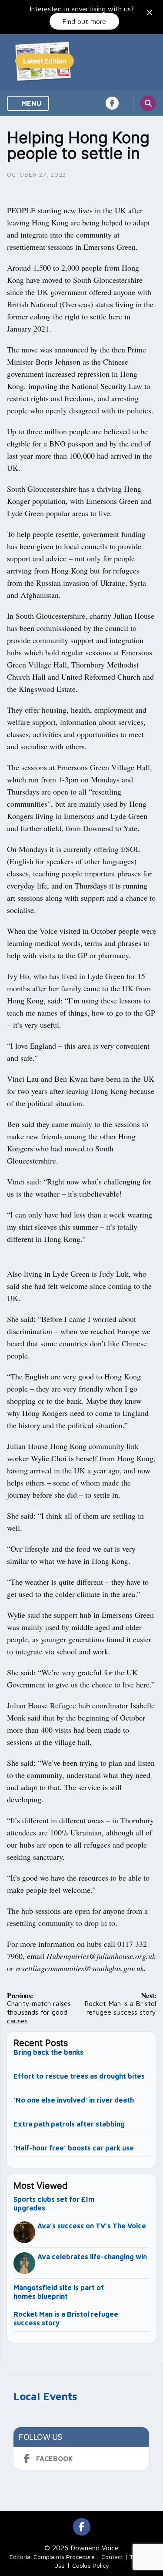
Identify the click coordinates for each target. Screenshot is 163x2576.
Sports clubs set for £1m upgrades (54, 2204)
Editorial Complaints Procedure (52, 2557)
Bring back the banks (48, 2052)
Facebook (55, 2459)
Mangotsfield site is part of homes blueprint (59, 2292)
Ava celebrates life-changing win (92, 2257)
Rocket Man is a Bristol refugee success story (66, 2318)
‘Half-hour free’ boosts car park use (74, 2148)
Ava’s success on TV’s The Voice (93, 2226)
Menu (31, 103)
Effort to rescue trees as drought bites (79, 2076)
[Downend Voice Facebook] (112, 103)
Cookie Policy (91, 2565)
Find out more (84, 21)
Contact (112, 2557)
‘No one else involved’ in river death (74, 2100)
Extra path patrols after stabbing (69, 2124)
